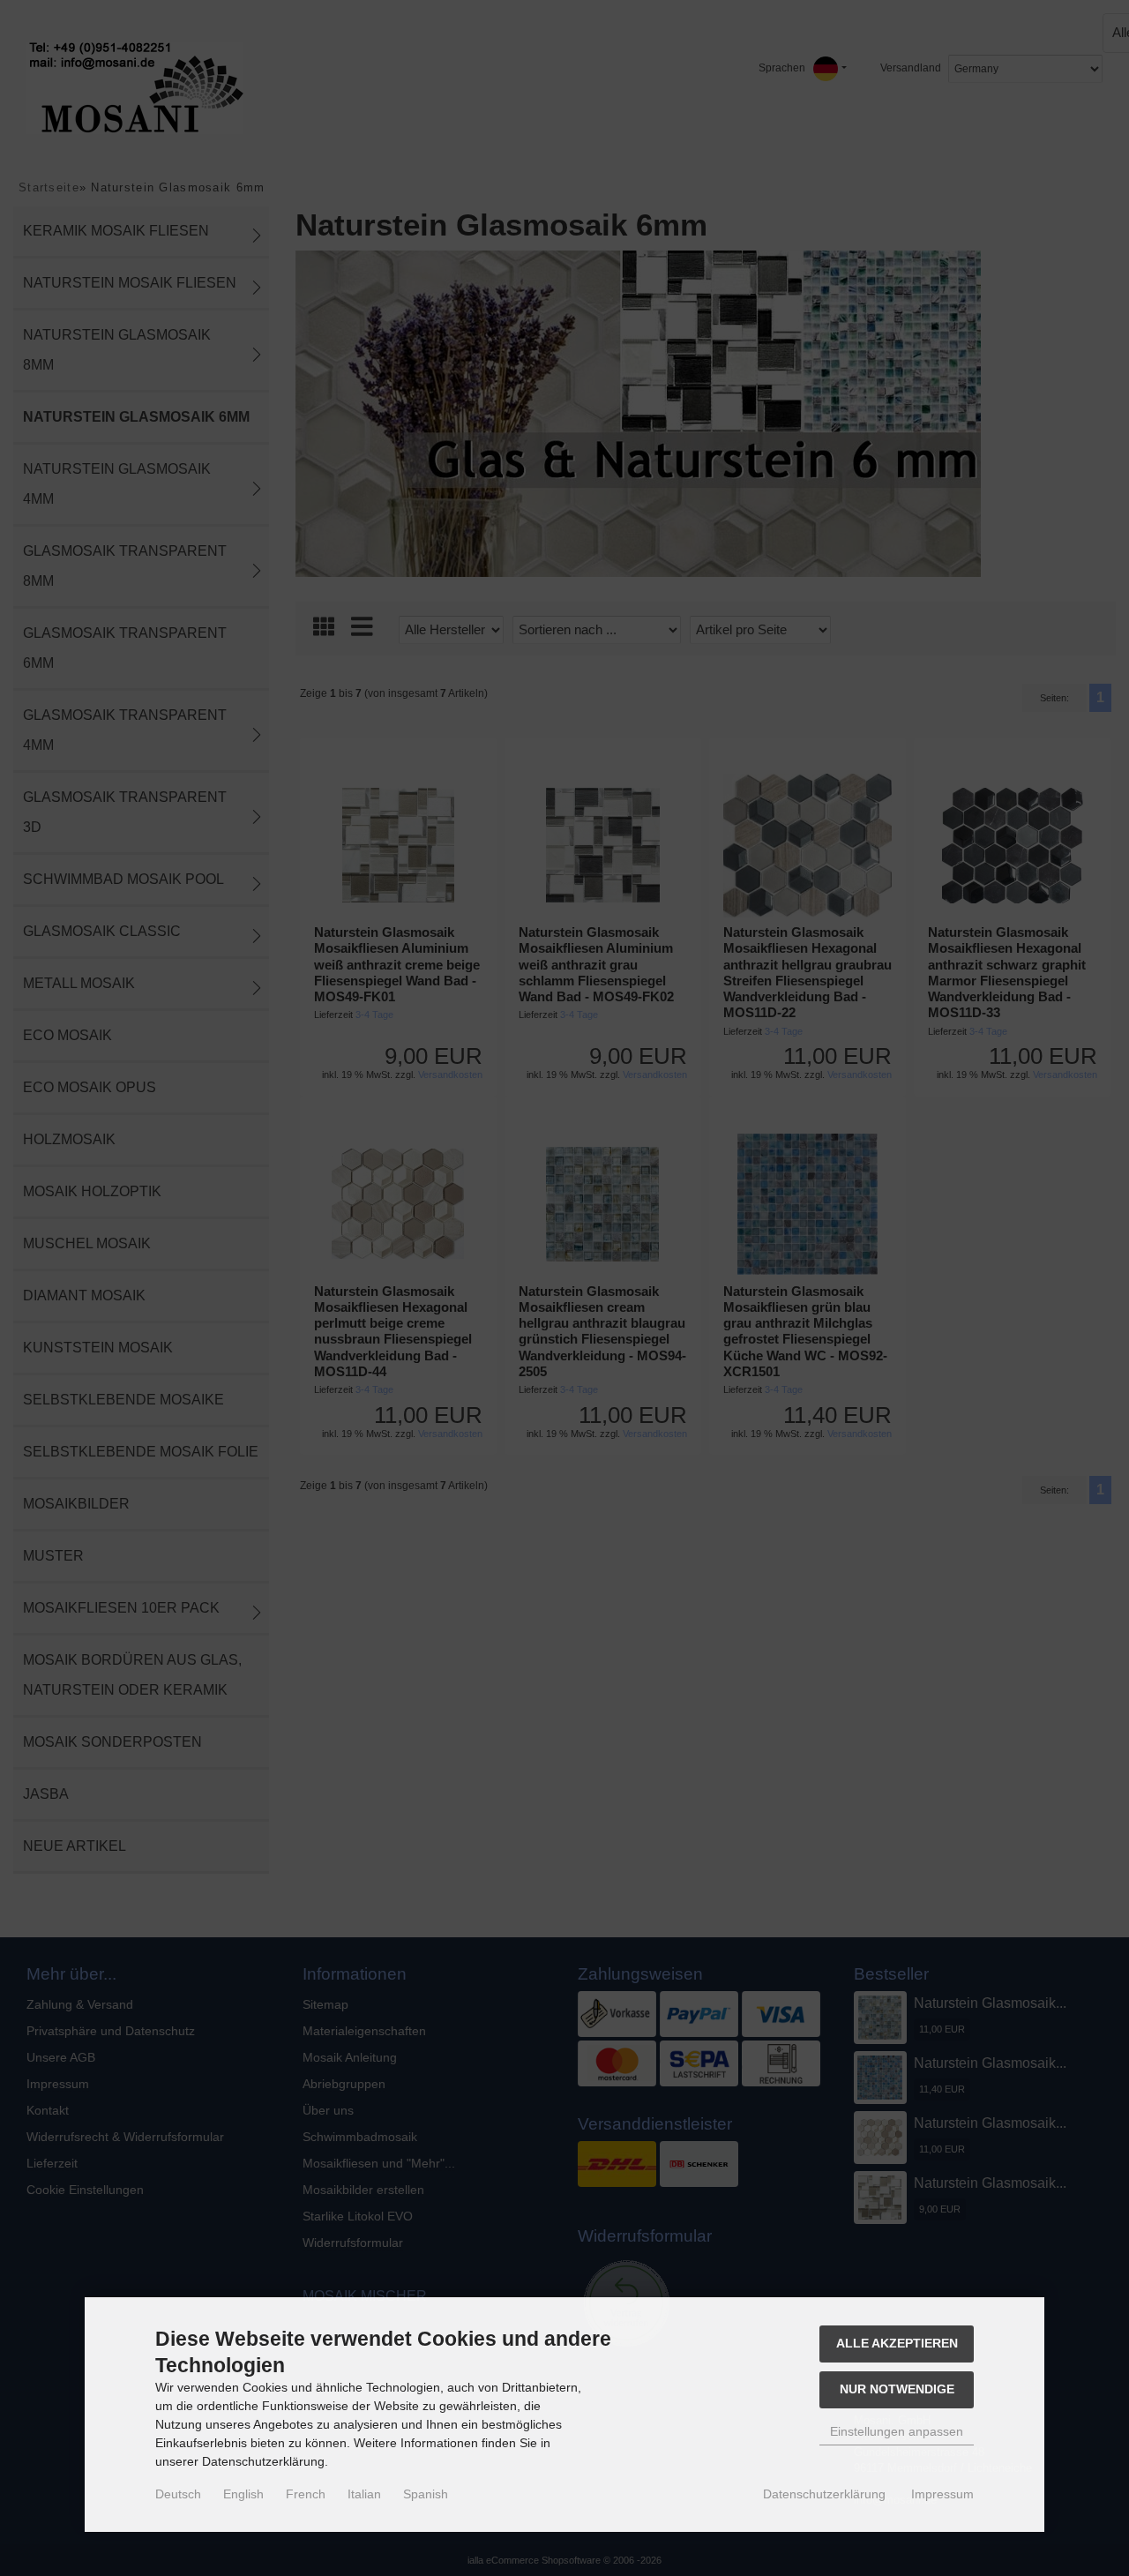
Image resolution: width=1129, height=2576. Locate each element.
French (306, 2494)
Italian (364, 2494)
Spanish (426, 2494)
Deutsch (178, 2494)
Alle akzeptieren (897, 2343)
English (243, 2494)
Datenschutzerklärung (824, 2494)
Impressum (942, 2494)
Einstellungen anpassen (897, 2431)
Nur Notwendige (897, 2389)
